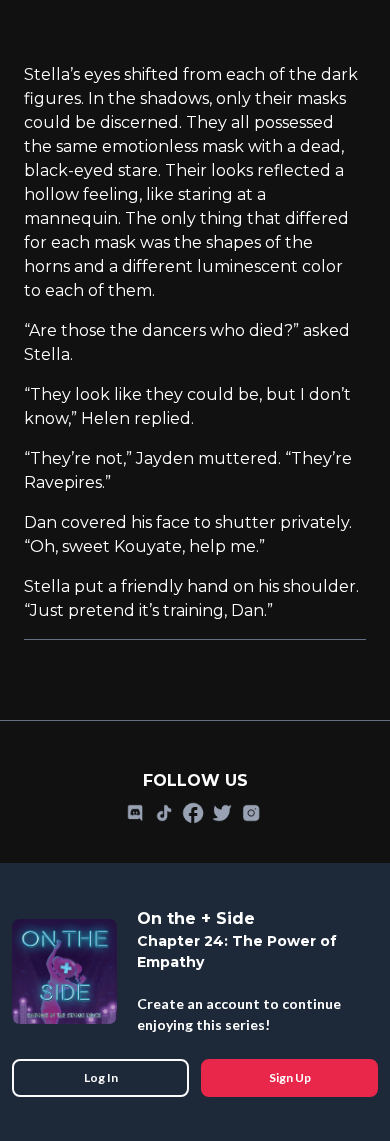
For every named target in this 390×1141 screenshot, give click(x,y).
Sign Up (290, 1077)
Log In (101, 1077)
